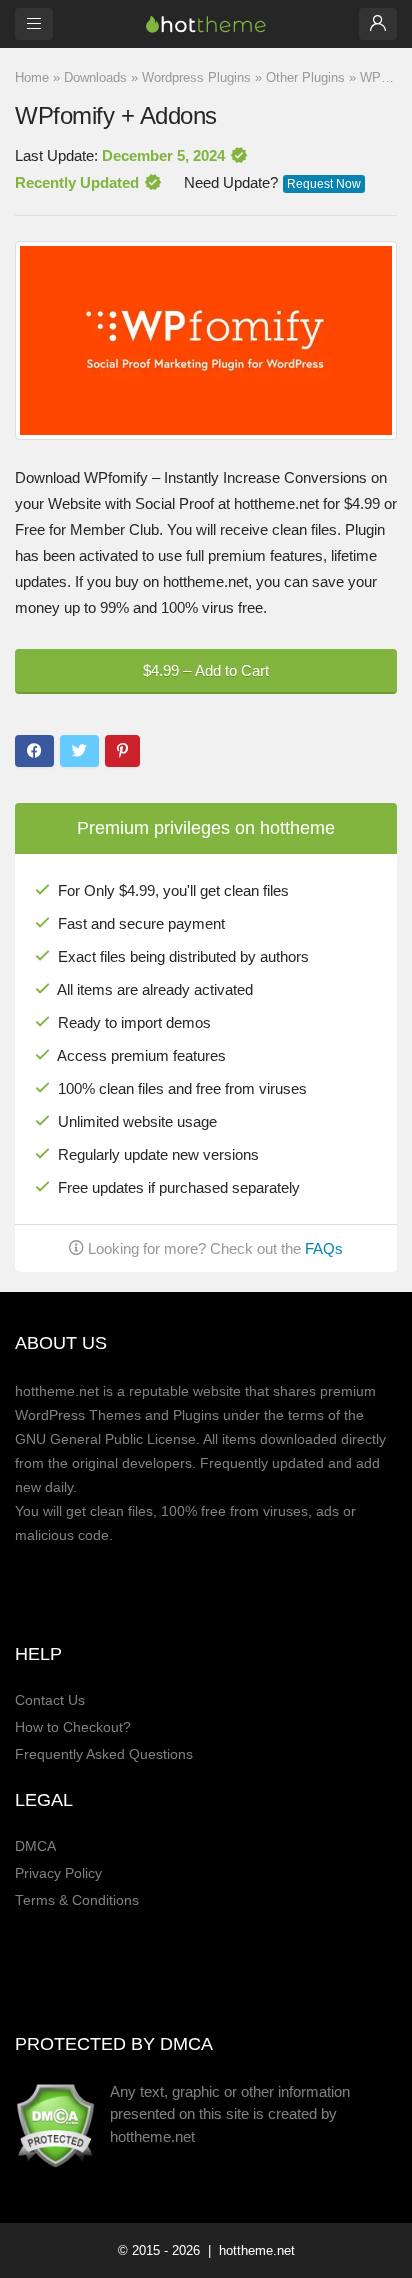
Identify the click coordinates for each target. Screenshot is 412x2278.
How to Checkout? (73, 1727)
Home (32, 77)
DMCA (35, 1846)
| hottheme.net (249, 2250)
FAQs (324, 1248)
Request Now (324, 184)
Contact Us (50, 1700)
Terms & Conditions (77, 1900)
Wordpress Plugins (196, 77)
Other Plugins (305, 77)
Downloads (95, 77)
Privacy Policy (58, 1873)
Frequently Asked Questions (104, 1754)
